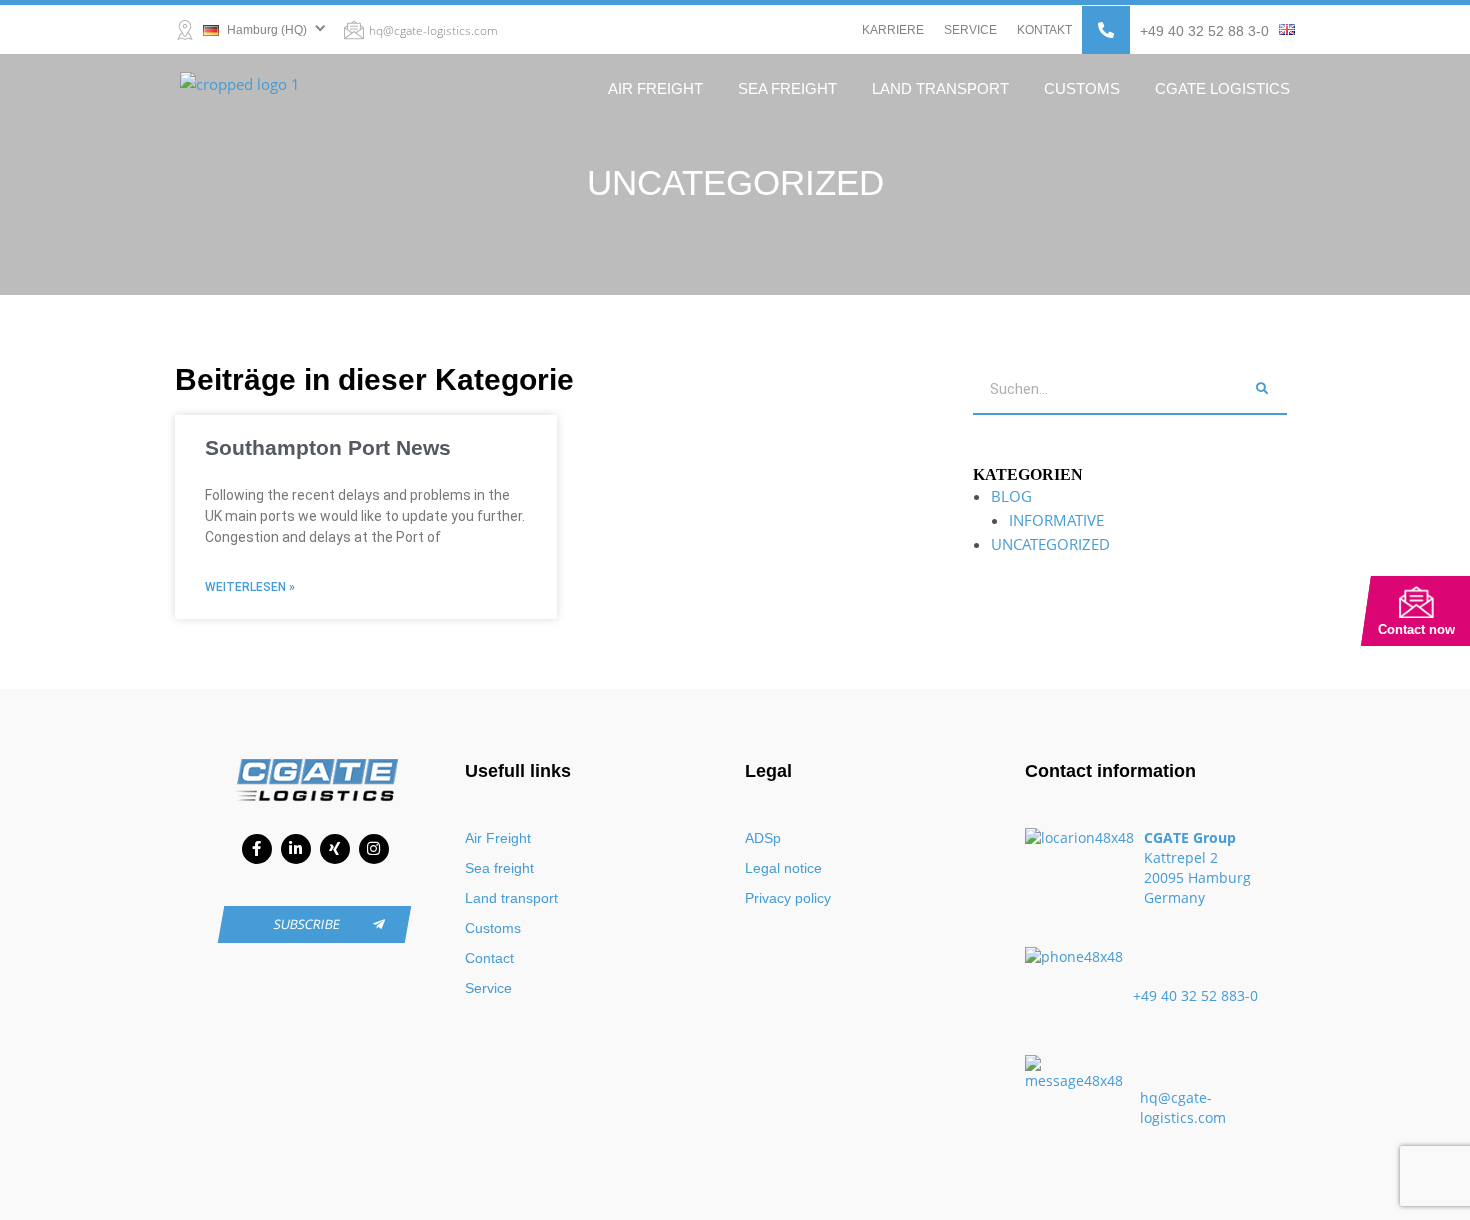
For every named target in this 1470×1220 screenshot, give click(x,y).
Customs (1082, 88)
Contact (489, 958)
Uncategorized (1050, 544)
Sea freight (787, 88)
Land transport (940, 88)
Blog (1011, 496)
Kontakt (1044, 30)
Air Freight (655, 88)
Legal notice (783, 868)
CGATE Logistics (1222, 88)
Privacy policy (788, 898)
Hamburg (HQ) (265, 30)
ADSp (763, 838)
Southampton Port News (328, 447)
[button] (1106, 30)
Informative (1056, 520)
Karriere (893, 30)
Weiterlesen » (250, 587)
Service (970, 30)
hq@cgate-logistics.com (433, 30)
